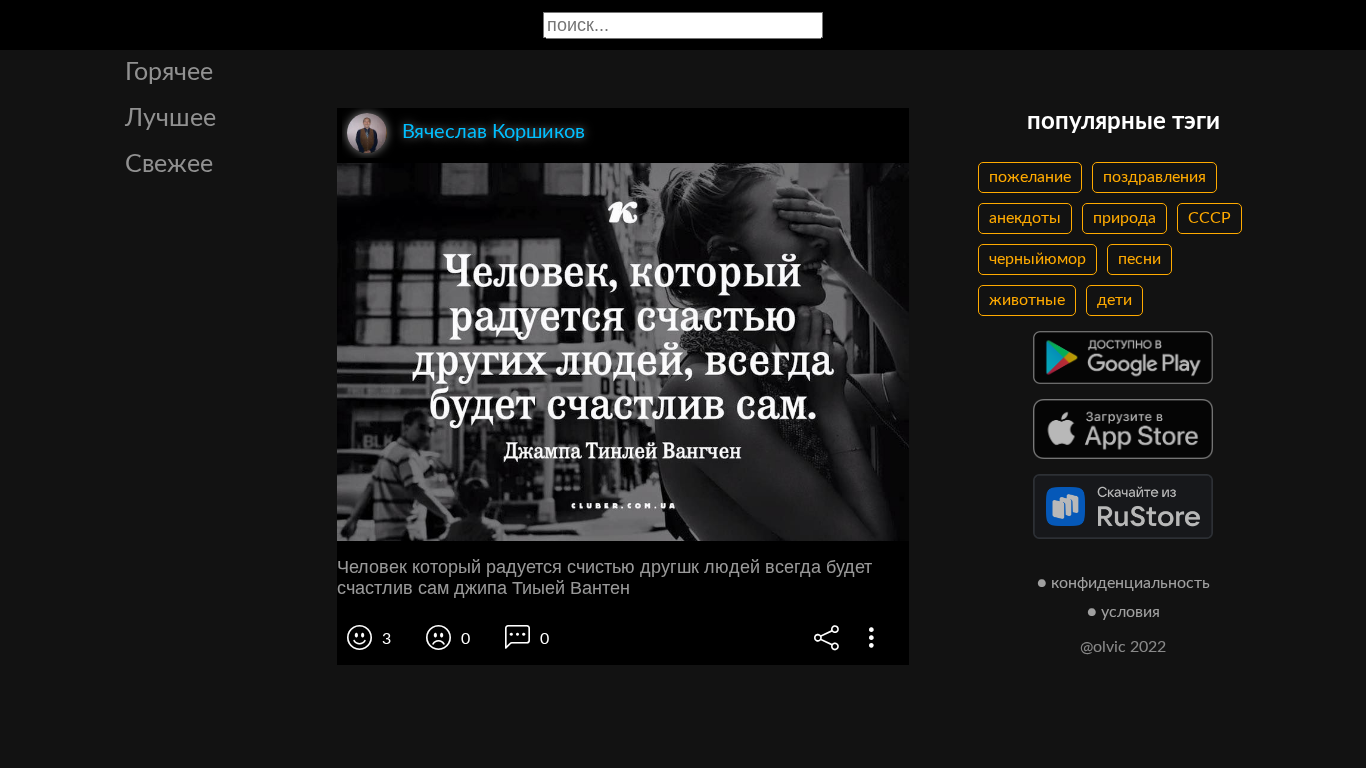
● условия (1123, 612)
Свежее (169, 164)
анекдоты (1025, 218)
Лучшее (170, 118)
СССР (1209, 218)
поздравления (1154, 177)
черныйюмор (1037, 259)
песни (1139, 259)
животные (1027, 300)
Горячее (169, 72)
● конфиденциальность (1123, 583)
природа (1124, 218)
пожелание (1030, 177)
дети (1114, 300)
